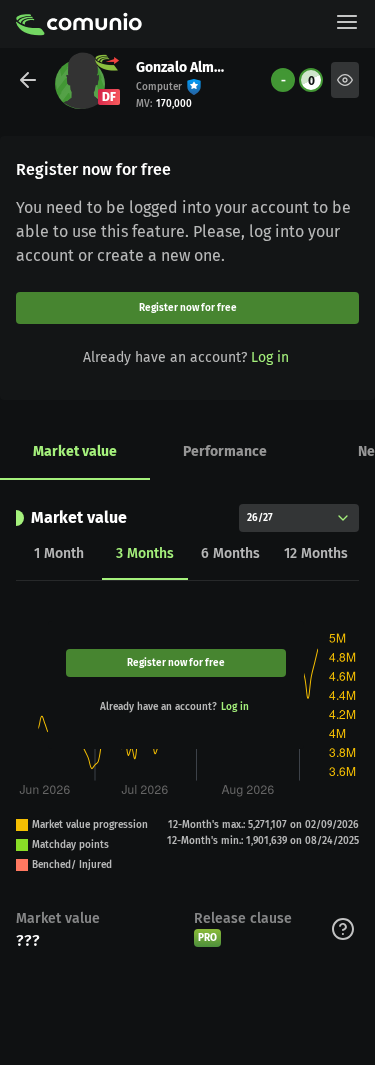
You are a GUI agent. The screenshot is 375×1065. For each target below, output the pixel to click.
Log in (270, 357)
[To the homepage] (79, 24)
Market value (75, 451)
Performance (225, 451)
